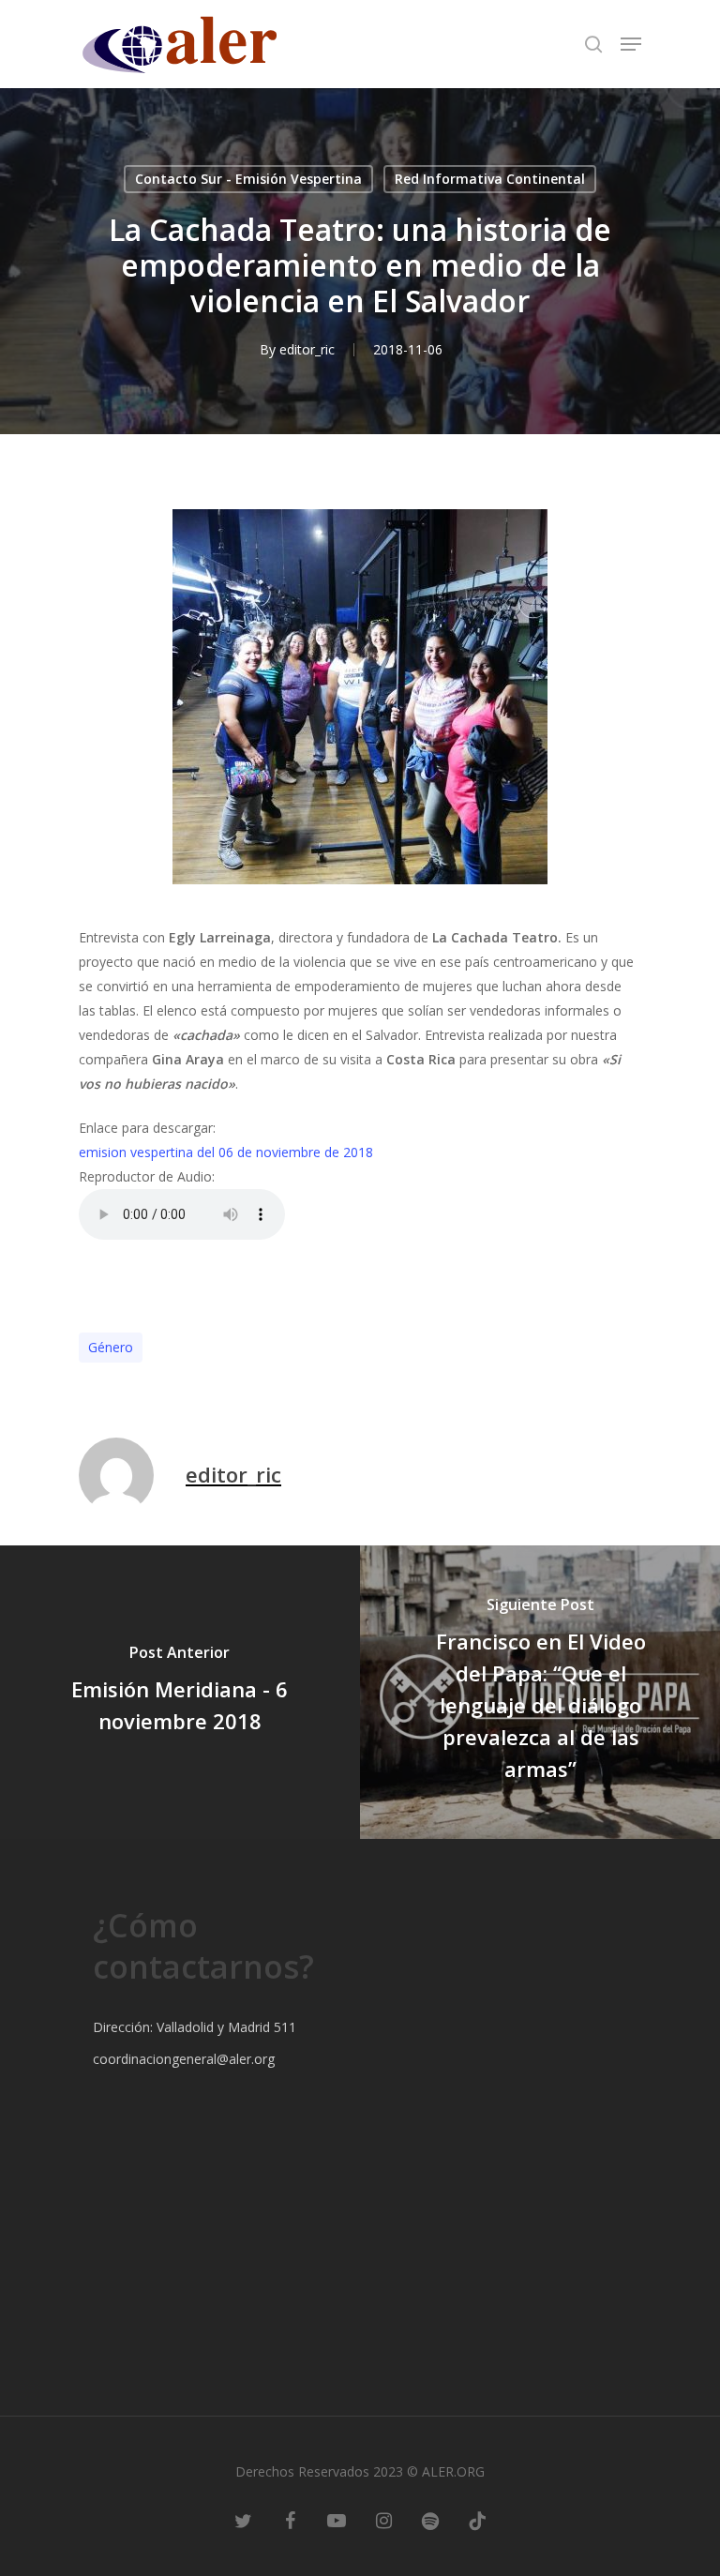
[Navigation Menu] (631, 44)
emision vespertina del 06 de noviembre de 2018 (226, 1152)
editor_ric (307, 349)
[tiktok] (477, 2520)
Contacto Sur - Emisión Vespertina (248, 179)
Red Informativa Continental (490, 179)
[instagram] (383, 2520)
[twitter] (243, 2520)
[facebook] (290, 2520)
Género (111, 1347)
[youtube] (337, 2520)
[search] (593, 44)
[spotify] (430, 2520)
